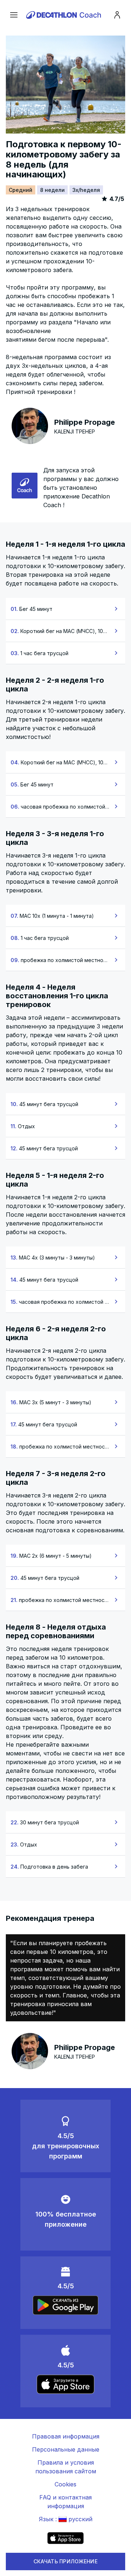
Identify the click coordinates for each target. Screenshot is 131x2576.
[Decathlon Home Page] (65, 15)
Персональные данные (66, 2449)
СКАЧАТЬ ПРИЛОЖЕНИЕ (65, 2561)
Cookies (65, 2484)
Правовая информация (66, 2436)
